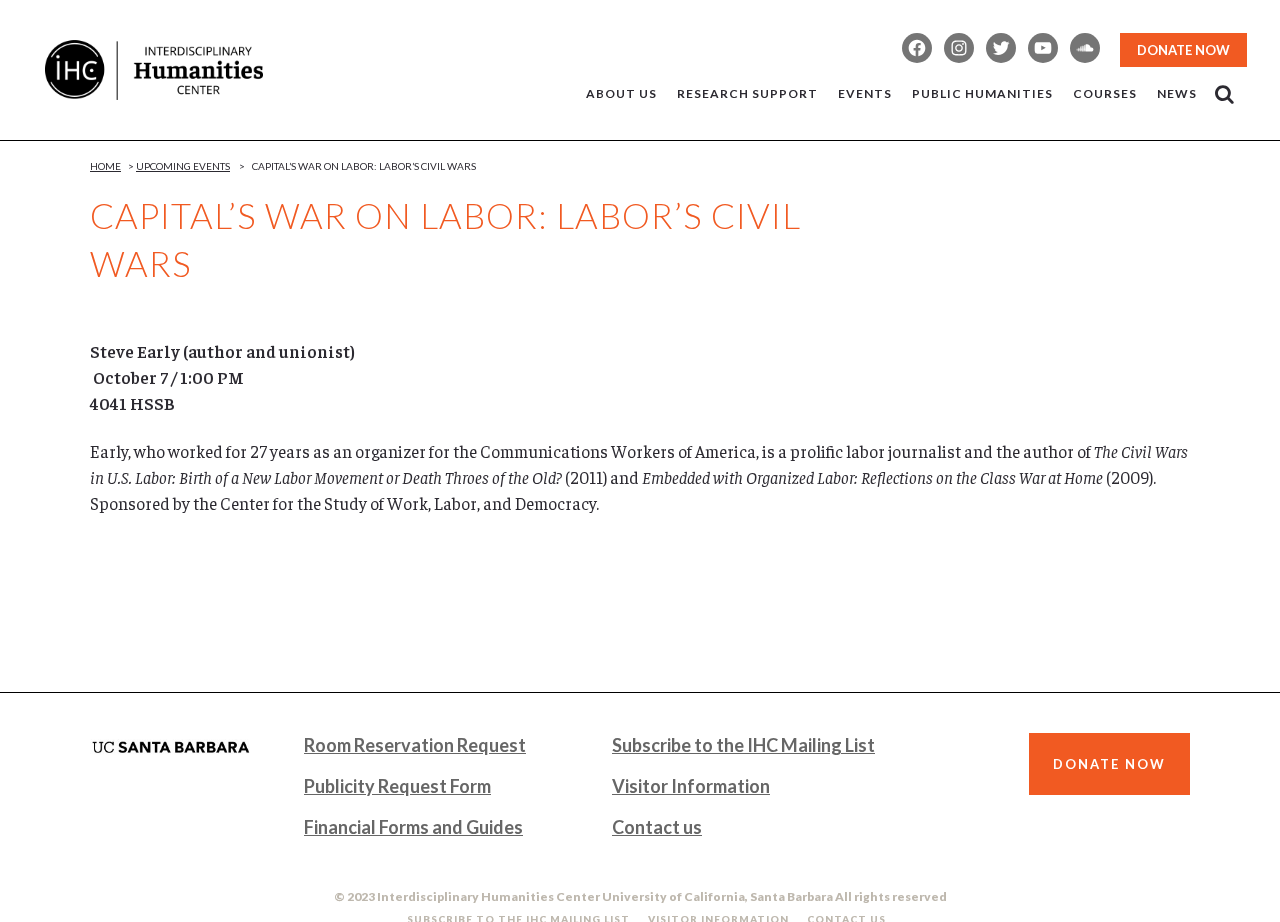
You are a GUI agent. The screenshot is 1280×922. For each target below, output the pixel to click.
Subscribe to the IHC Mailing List (743, 745)
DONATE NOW (1183, 50)
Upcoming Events (183, 166)
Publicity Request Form (397, 786)
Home (105, 166)
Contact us (657, 827)
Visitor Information (691, 786)
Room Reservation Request (415, 745)
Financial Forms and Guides (413, 827)
